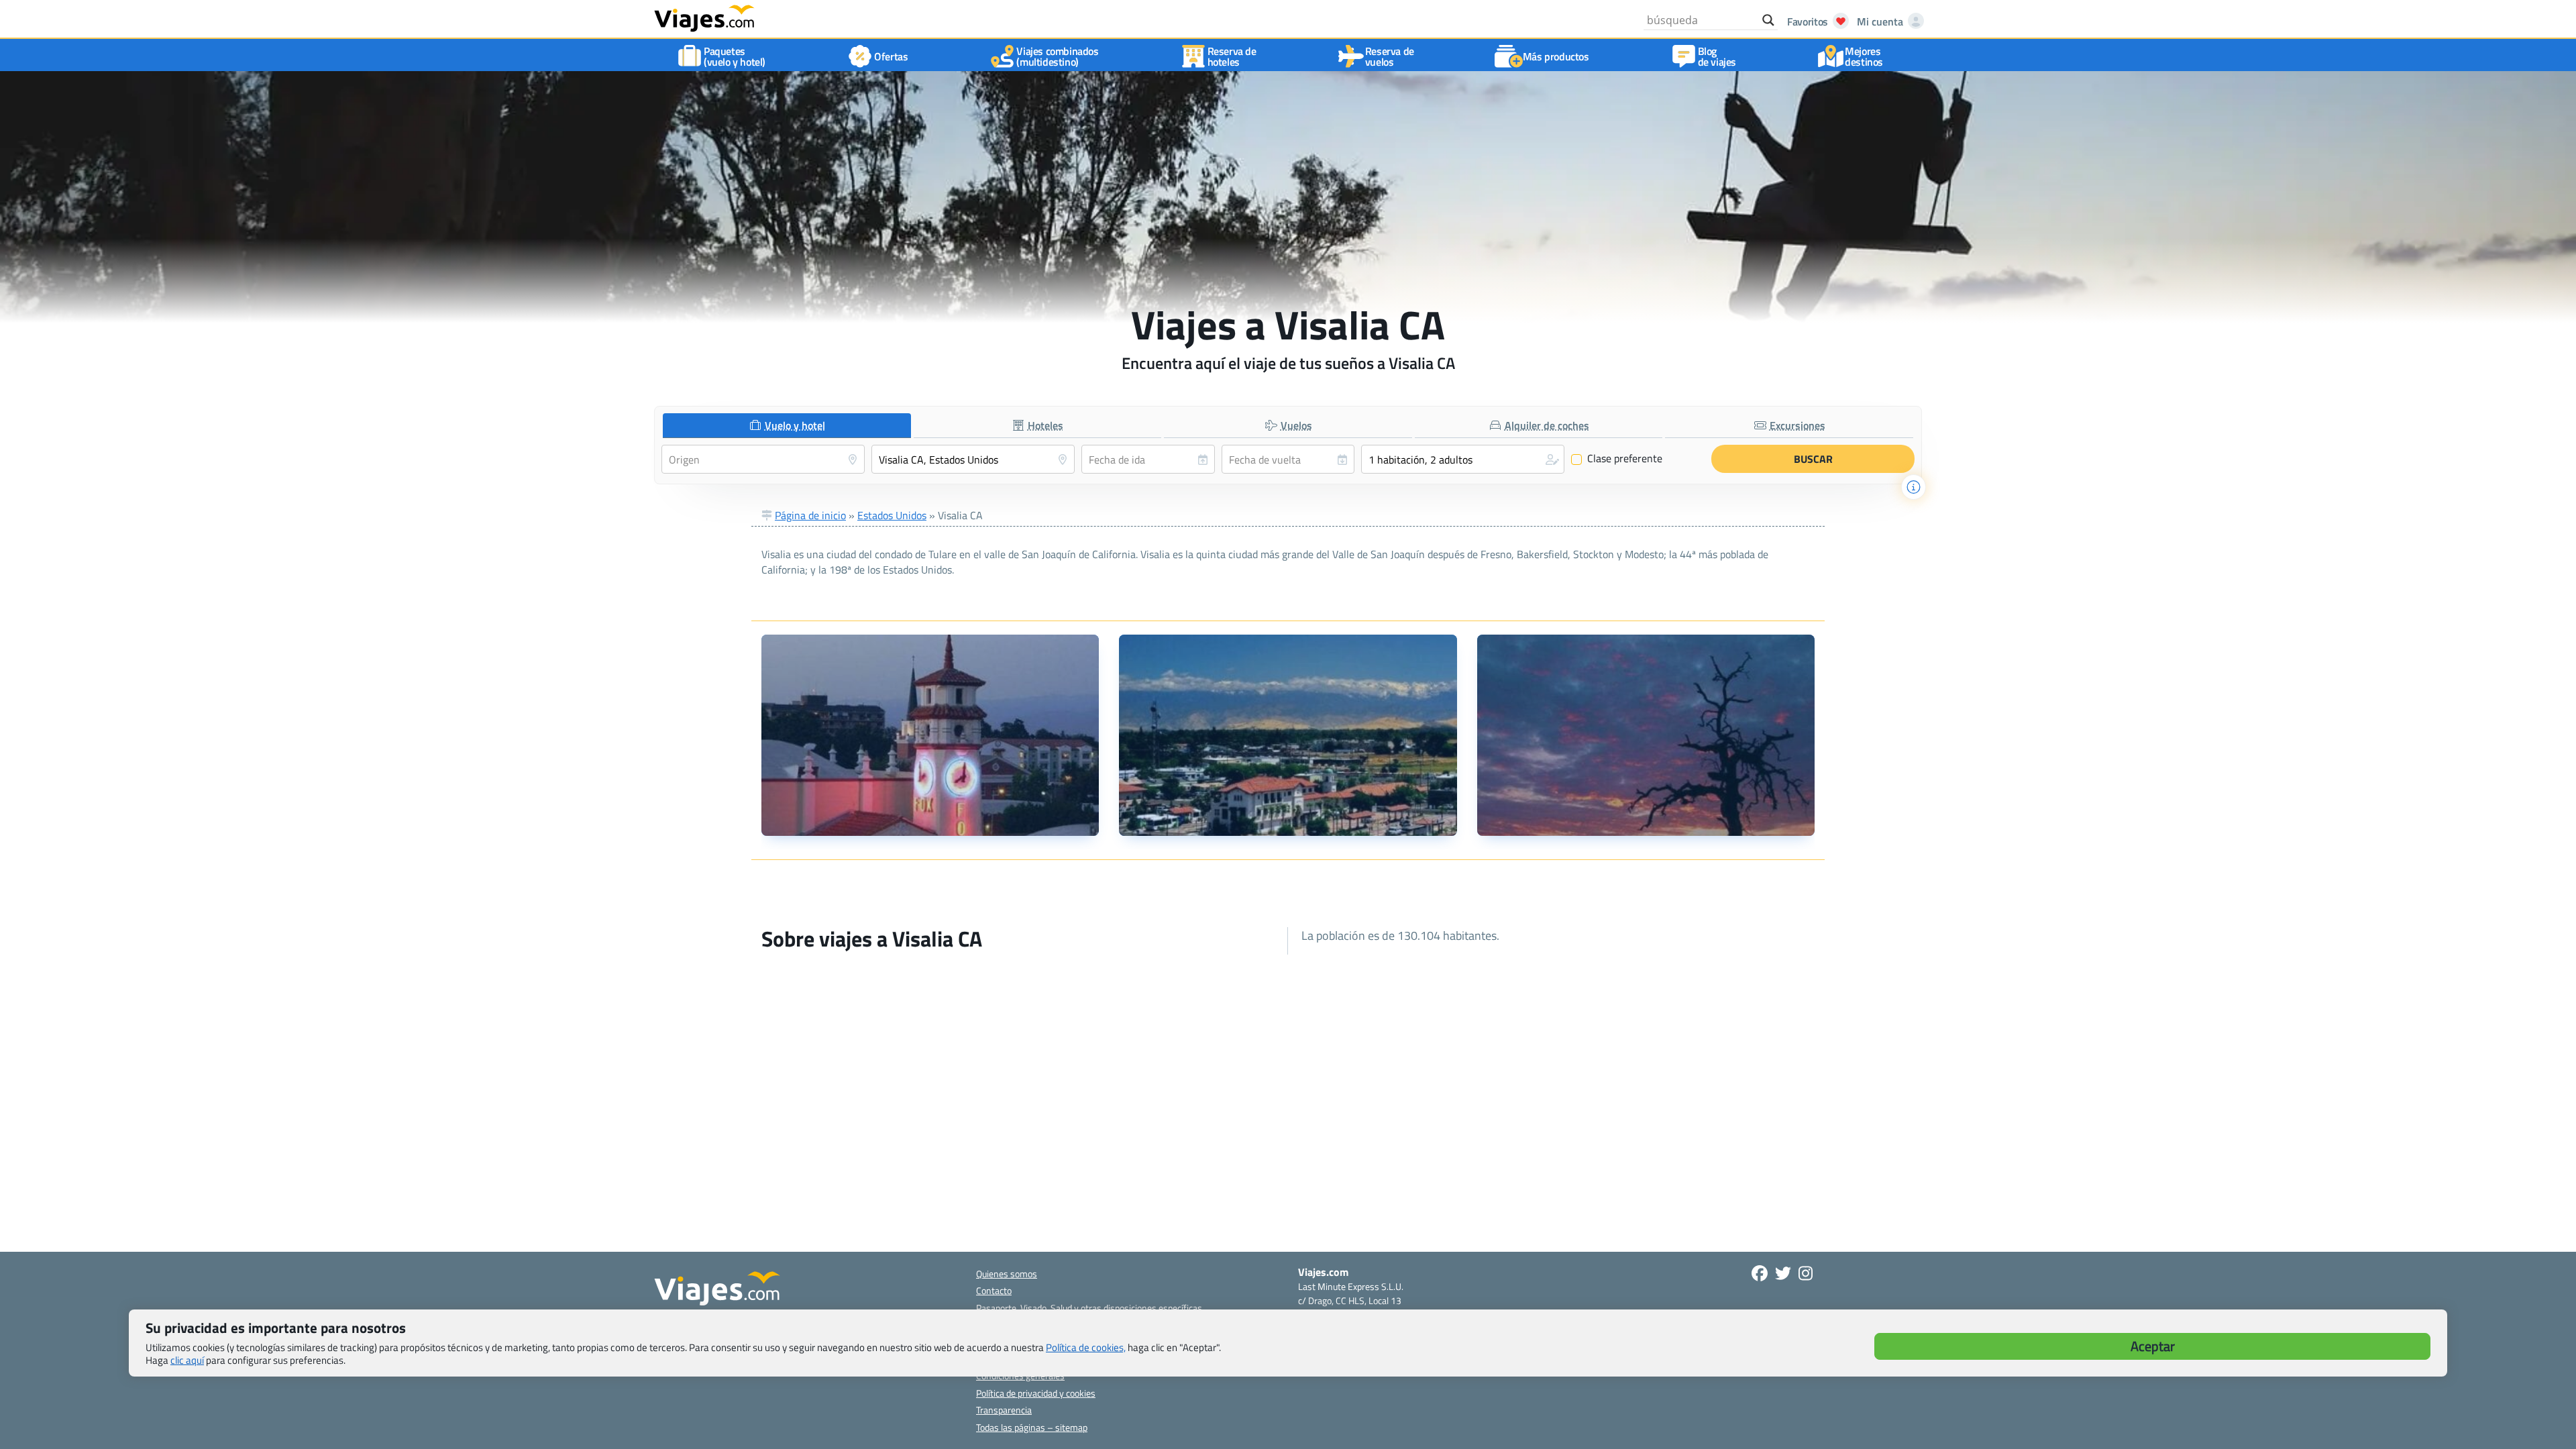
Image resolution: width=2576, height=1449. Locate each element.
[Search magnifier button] (1768, 20)
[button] (1463, 459)
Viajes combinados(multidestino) (1057, 56)
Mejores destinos (1864, 56)
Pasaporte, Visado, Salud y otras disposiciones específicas (1089, 1308)
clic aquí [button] (187, 1360)
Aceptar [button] (2153, 1346)
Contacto (994, 1290)
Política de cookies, (1086, 1347)
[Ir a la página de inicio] (704, 17)
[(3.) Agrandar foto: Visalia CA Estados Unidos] (1646, 735)
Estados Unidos (892, 515)
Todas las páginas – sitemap (1032, 1427)
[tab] (787, 426)
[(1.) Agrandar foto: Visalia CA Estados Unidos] (930, 735)
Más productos (1556, 56)
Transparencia (1004, 1410)
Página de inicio (810, 515)
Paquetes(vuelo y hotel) (735, 56)
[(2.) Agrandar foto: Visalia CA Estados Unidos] (1288, 735)
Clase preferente (1617, 459)
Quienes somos (1007, 1274)
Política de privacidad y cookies (1036, 1393)
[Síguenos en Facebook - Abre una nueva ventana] (1760, 1273)
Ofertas (891, 56)
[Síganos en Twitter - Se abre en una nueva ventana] (1783, 1273)
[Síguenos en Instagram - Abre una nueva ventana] (1806, 1273)
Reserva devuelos (1390, 56)
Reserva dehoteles (1232, 56)
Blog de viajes (1717, 56)
